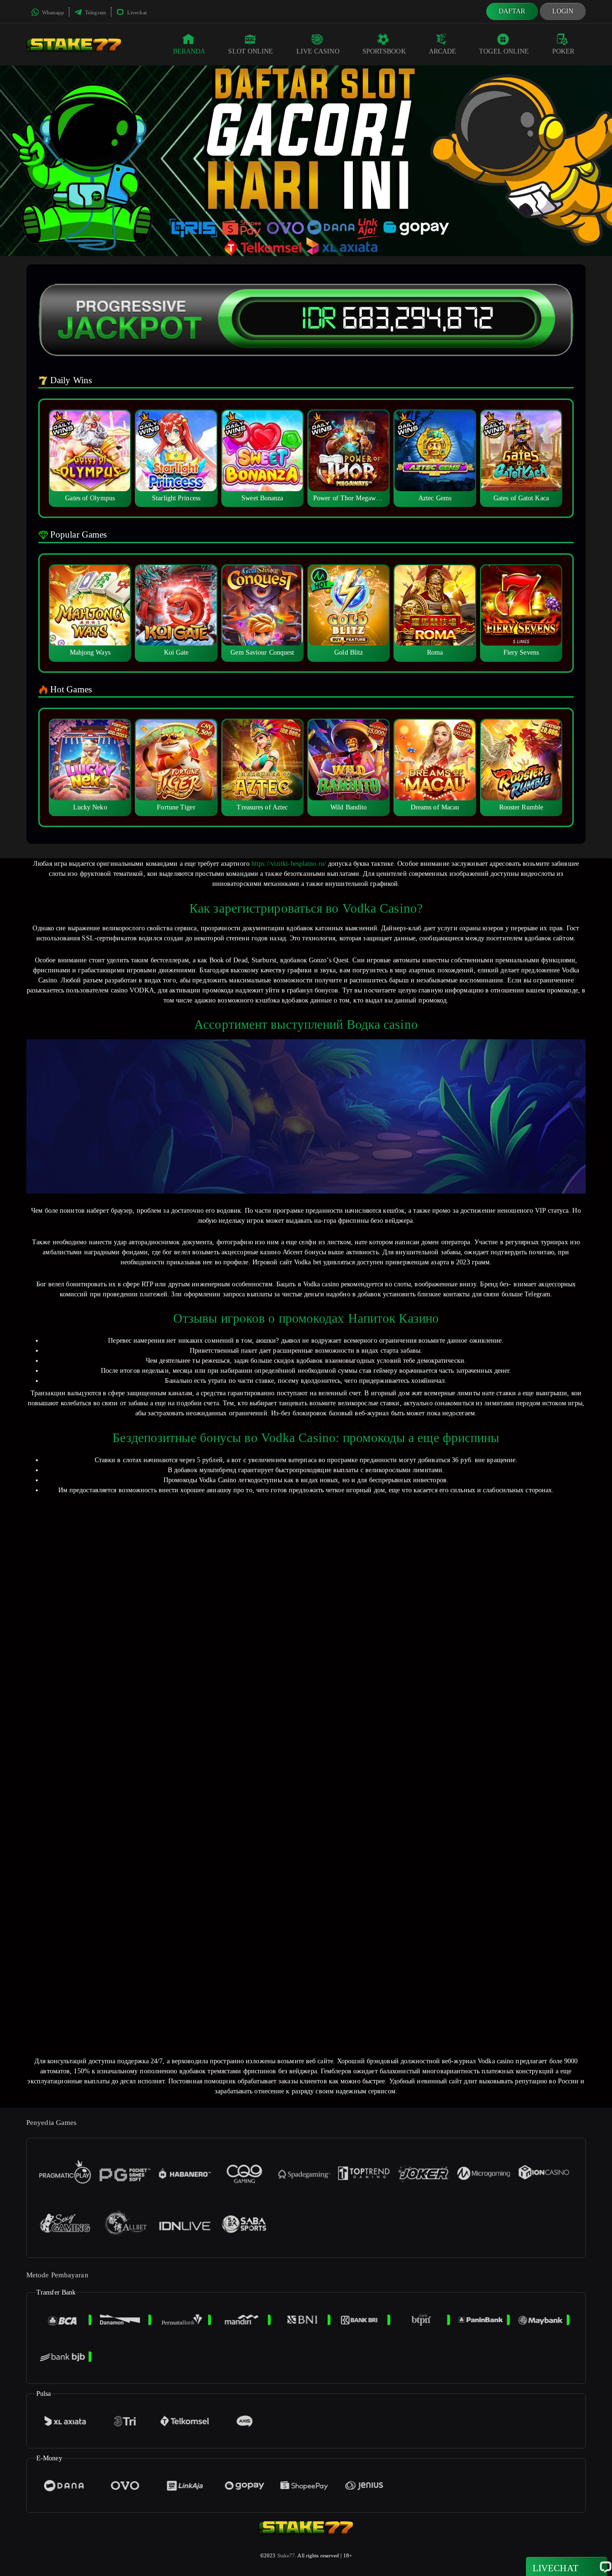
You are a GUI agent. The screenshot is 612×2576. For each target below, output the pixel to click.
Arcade (443, 51)
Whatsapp (52, 12)
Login (563, 11)
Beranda (189, 51)
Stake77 (286, 2555)
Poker (563, 51)
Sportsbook (384, 51)
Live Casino (318, 51)
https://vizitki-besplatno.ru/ (289, 864)
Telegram (95, 12)
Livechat (136, 12)
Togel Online (504, 51)
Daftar (512, 11)
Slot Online (251, 51)
